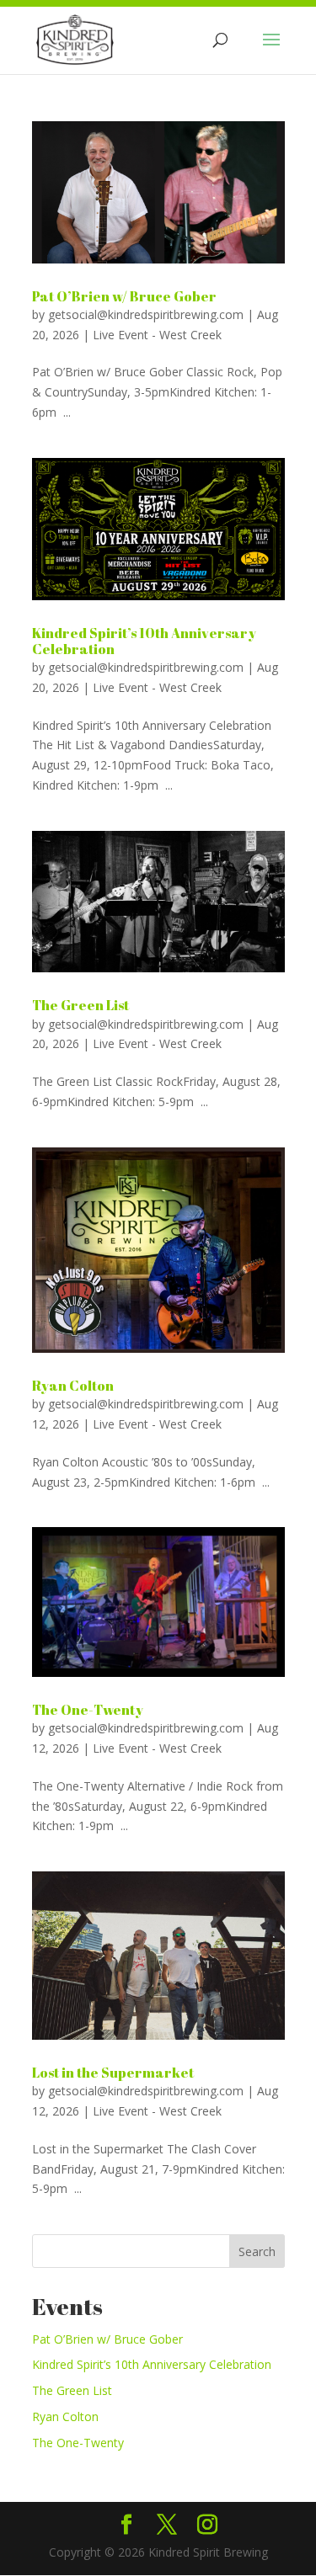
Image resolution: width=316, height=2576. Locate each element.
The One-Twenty (88, 1710)
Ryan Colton (73, 1386)
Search (257, 2251)
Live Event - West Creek (157, 335)
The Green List (80, 1005)
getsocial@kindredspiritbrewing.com (146, 314)
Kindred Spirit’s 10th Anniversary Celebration (144, 641)
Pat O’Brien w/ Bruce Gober (124, 296)
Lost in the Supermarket (113, 2073)
